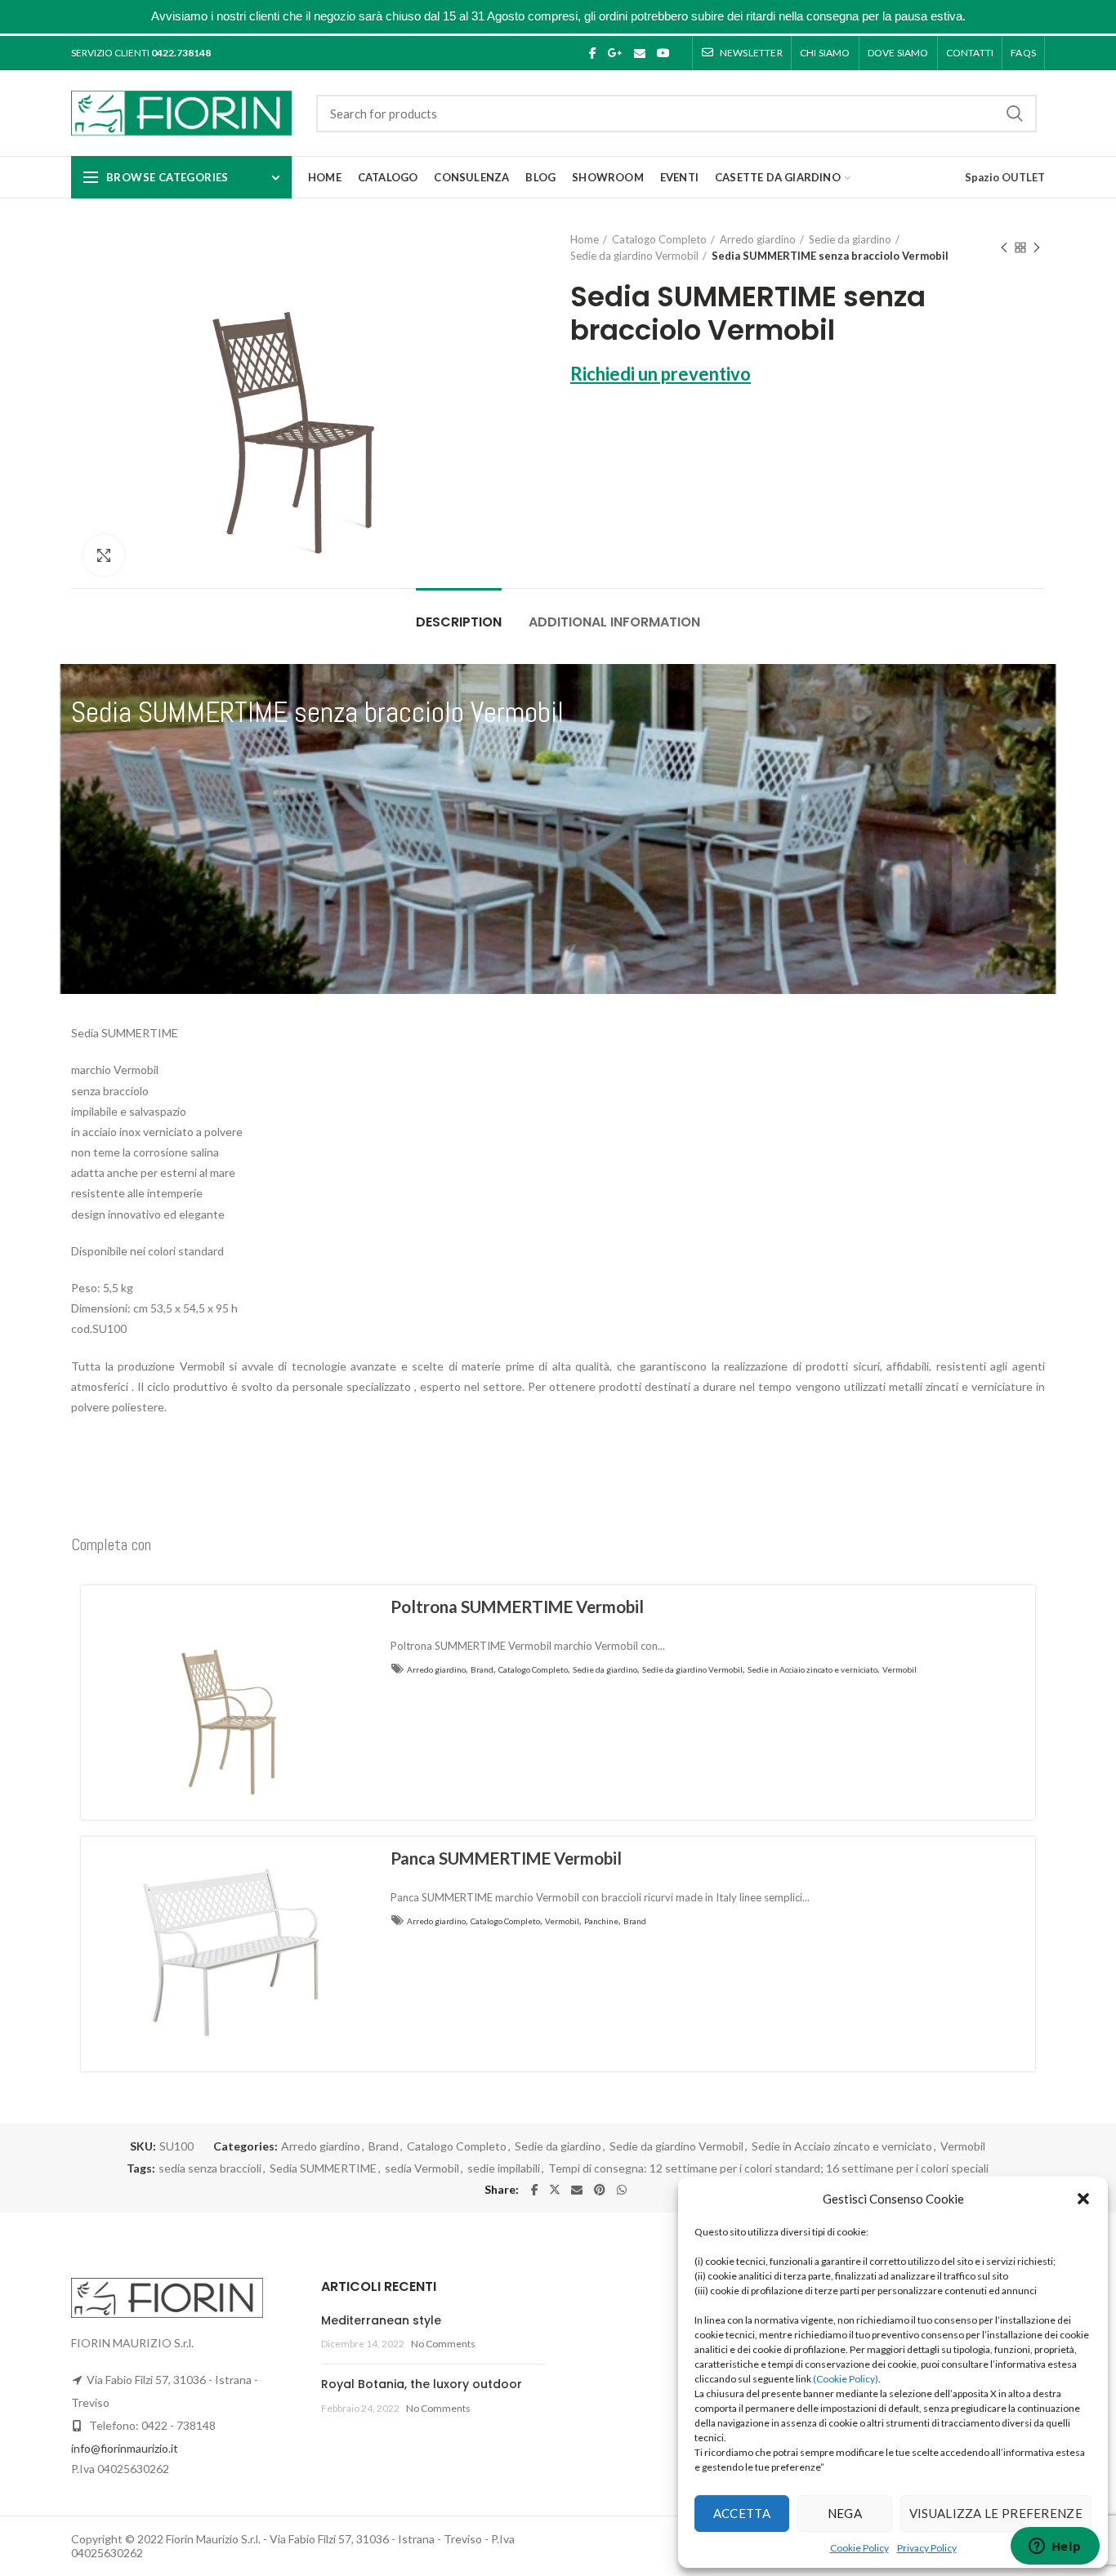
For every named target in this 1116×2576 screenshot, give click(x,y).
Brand (482, 1669)
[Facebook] (593, 53)
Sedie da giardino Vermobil (634, 256)
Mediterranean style (381, 2320)
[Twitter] (555, 2190)
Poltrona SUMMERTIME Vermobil (517, 1607)
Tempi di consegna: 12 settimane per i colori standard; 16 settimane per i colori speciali (768, 2168)
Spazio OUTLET (1005, 177)
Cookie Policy (859, 2548)
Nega (845, 2513)
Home (585, 239)
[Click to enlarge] (104, 555)
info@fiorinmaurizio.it (125, 2448)
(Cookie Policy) (846, 2379)
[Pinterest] (600, 2190)
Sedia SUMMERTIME (323, 2168)
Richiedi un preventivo (661, 374)
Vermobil (899, 1669)
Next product (1037, 247)
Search (1015, 114)
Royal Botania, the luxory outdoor (422, 2384)
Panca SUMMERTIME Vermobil (506, 1858)
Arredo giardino (758, 239)
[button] (1083, 2199)
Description (459, 622)
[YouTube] (663, 53)
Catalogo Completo (659, 239)
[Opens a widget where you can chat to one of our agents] (1055, 2547)
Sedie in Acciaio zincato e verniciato (812, 1669)
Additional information (614, 622)
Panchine (601, 1921)
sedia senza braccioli (210, 2168)
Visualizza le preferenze (996, 2513)
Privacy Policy (927, 2548)
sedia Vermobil (422, 2168)
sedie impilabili (504, 2168)
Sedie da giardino (850, 239)
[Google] (615, 53)
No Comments (443, 2344)
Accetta (742, 2513)
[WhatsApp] (622, 2190)
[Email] (640, 53)
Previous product (1004, 247)
